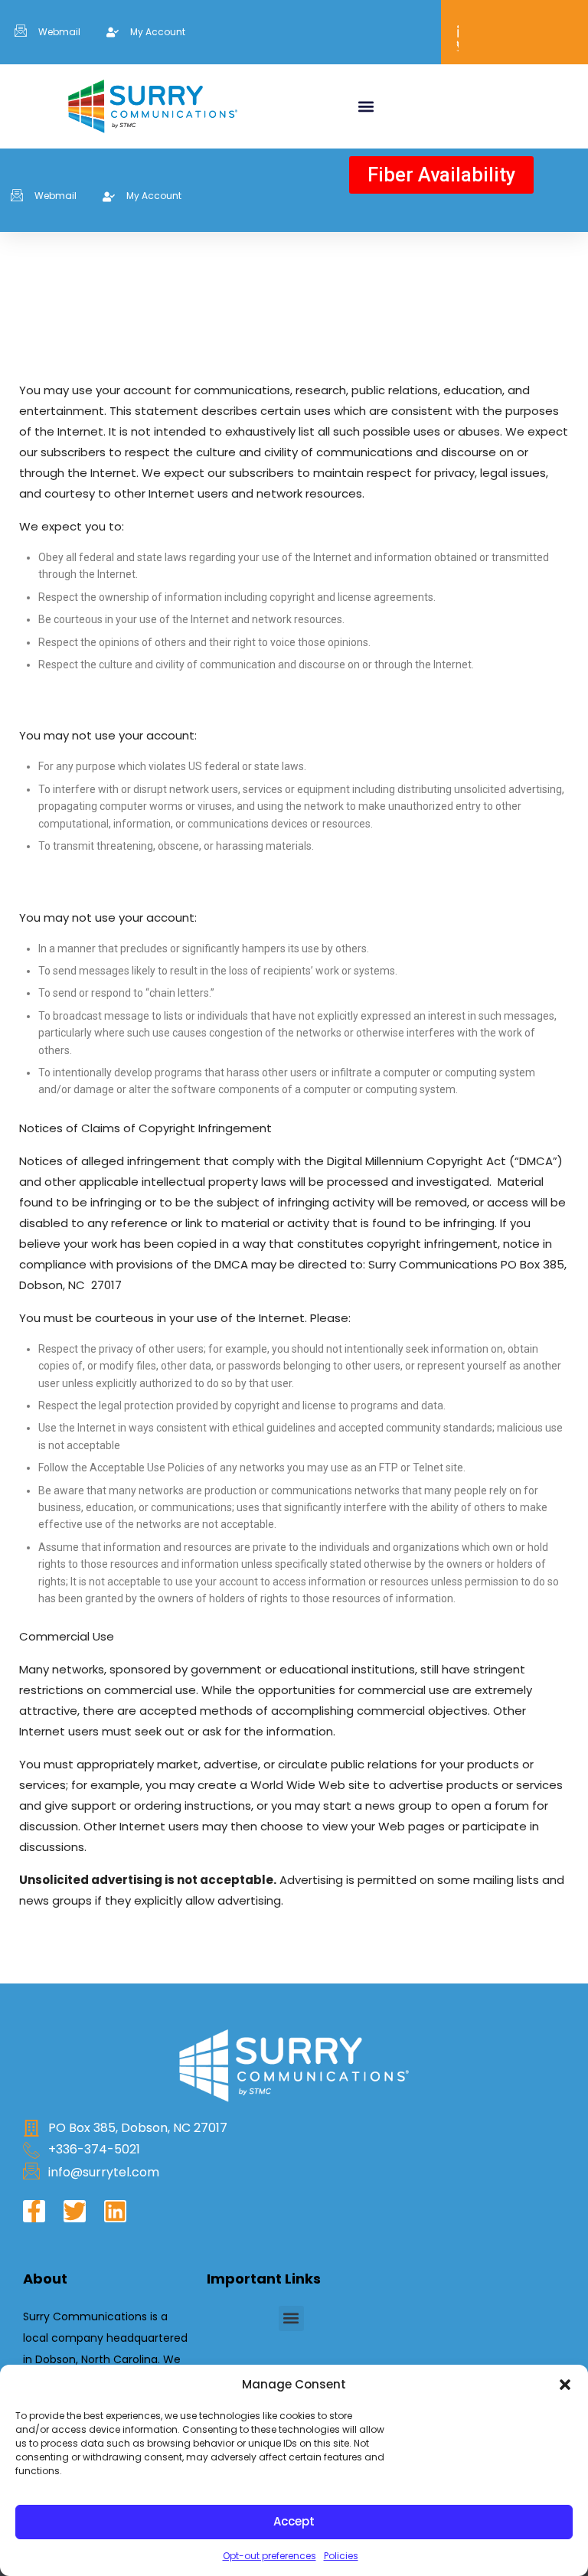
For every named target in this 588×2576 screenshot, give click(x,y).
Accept (294, 2521)
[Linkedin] (115, 2211)
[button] (565, 2385)
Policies (341, 2556)
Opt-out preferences (269, 2556)
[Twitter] (75, 2211)
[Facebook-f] (34, 2211)
